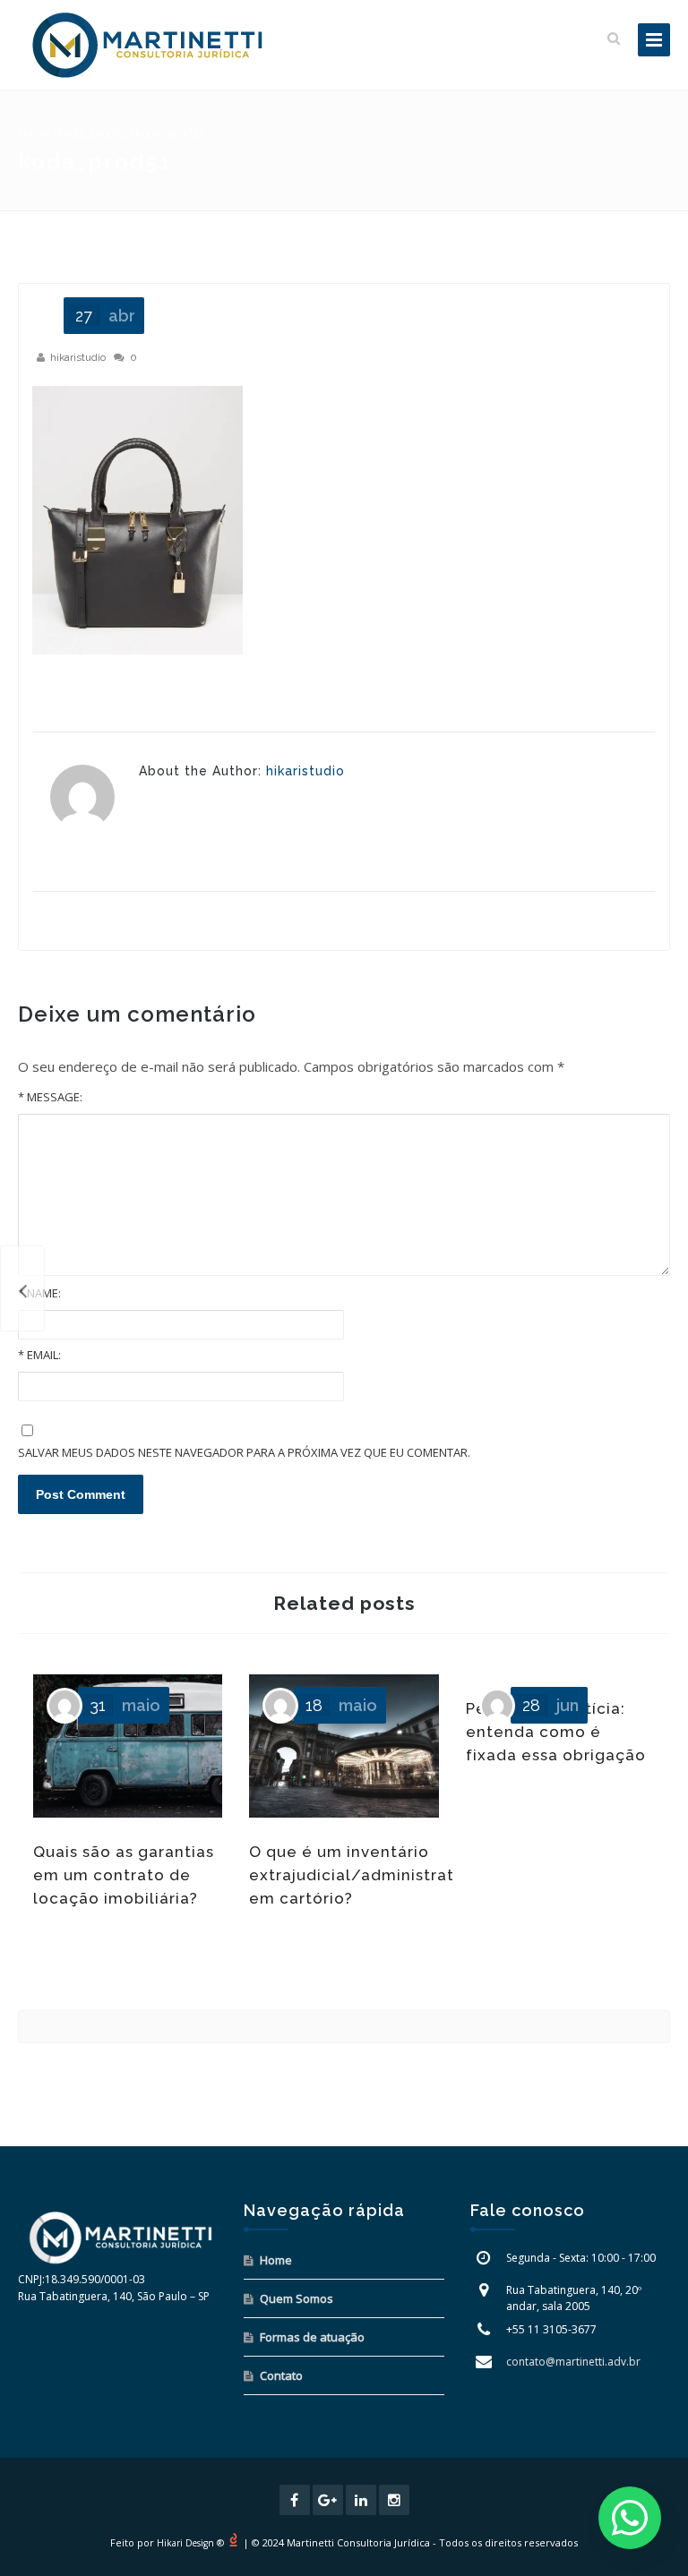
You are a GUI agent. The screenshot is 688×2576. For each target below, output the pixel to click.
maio (125, 1705)
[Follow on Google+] (328, 2500)
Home (34, 133)
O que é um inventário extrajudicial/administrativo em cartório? (364, 1875)
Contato (281, 2375)
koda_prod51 (93, 133)
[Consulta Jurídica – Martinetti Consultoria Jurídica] (148, 45)
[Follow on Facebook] (295, 2500)
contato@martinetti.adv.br (573, 2362)
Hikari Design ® (190, 2543)
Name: (39, 1293)
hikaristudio (78, 357)
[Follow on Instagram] (394, 2500)
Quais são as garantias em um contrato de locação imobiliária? (124, 1875)
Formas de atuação (312, 2337)
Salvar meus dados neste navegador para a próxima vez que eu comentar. (244, 1452)
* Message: (50, 1097)
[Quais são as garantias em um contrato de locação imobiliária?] (22, 1288)
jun (550, 1705)
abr (105, 316)
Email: (39, 1355)
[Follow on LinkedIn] (361, 2500)
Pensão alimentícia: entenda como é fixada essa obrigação (556, 1732)
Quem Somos (297, 2298)
